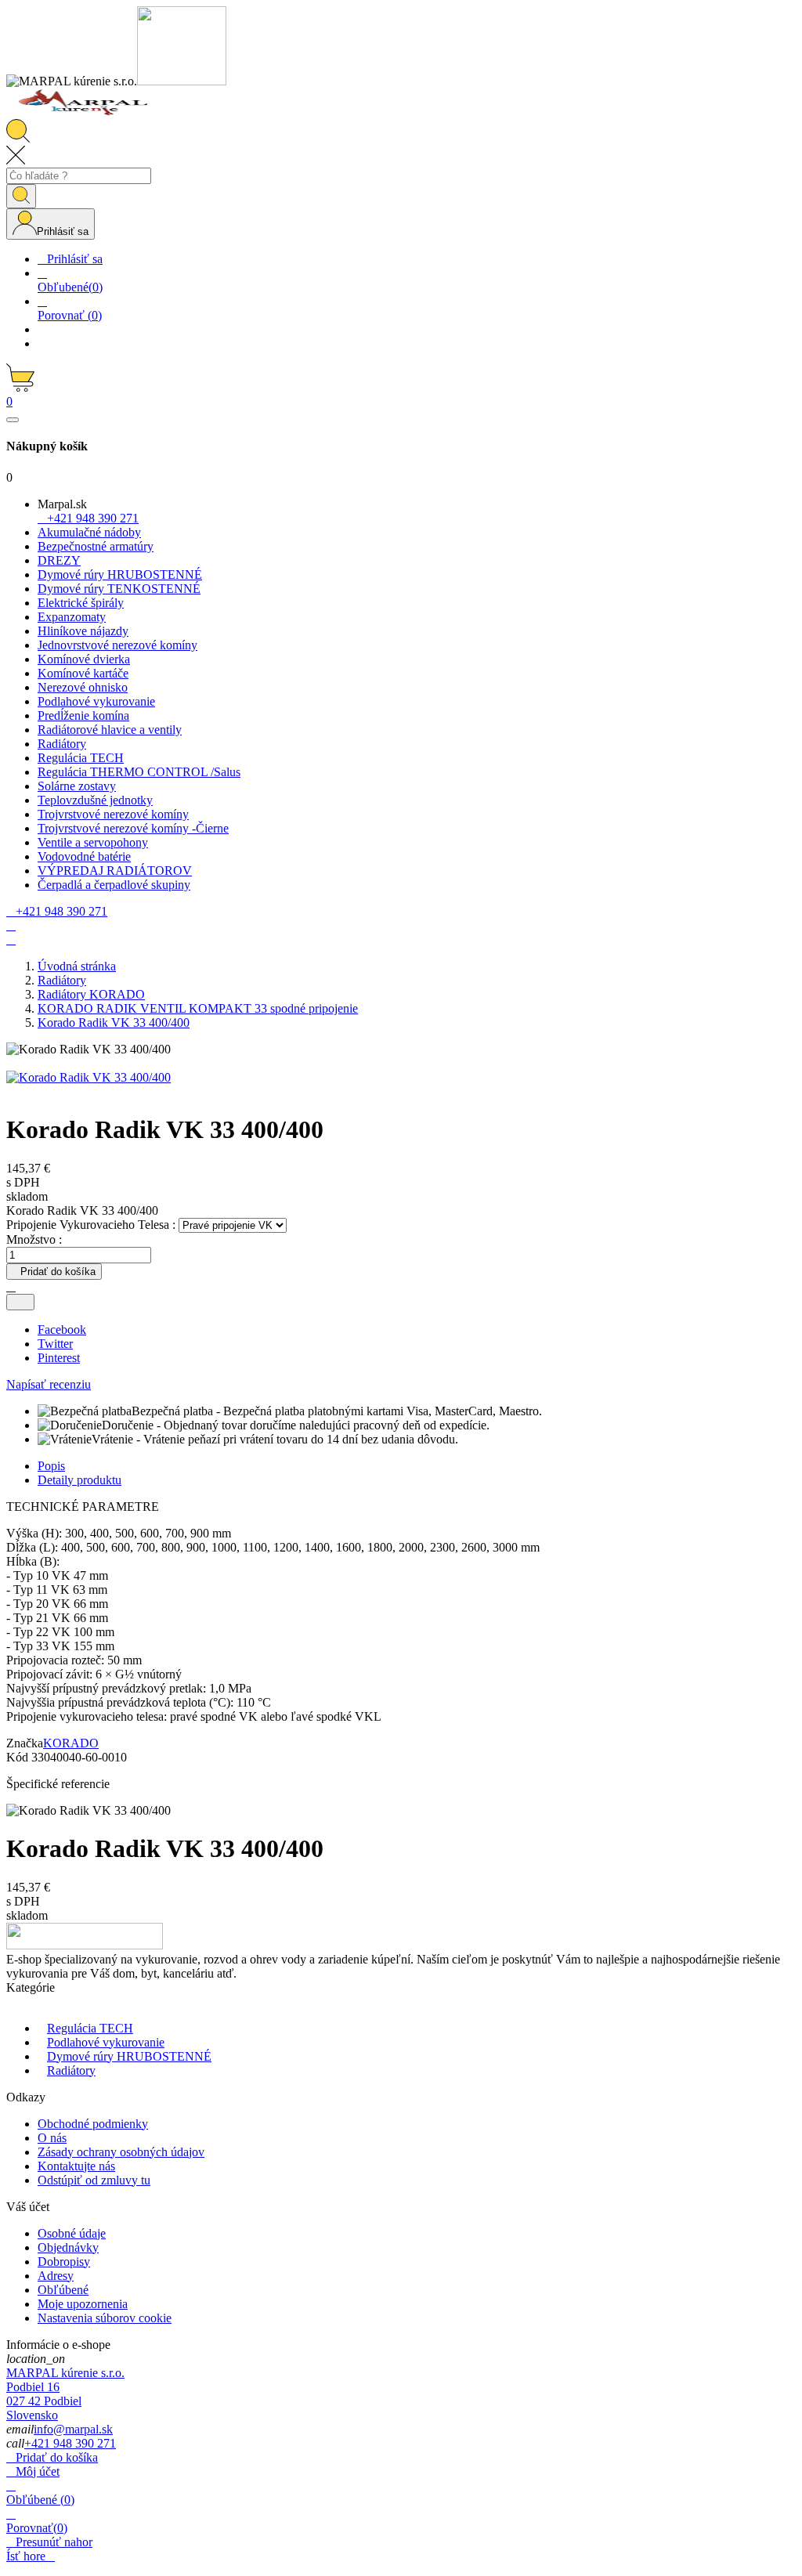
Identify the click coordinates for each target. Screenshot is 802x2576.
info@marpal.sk (73, 2429)
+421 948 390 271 (70, 2443)
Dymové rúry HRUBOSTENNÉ (129, 2056)
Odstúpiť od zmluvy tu (94, 2180)
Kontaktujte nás (76, 2166)
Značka (25, 1743)
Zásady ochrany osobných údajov (121, 2152)
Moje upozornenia (83, 2304)
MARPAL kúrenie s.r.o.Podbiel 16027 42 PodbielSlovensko (65, 2394)
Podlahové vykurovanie (106, 2042)
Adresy (56, 2276)
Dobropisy (64, 2262)
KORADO (71, 1743)
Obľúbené (63, 2290)
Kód (19, 1757)
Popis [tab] (51, 1466)
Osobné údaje (72, 2233)
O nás (52, 2138)
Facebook (62, 1330)
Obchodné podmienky (93, 2124)
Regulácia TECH (90, 2028)
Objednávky (68, 2247)
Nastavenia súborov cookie (105, 2318)
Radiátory (71, 2070)
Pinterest (59, 1358)
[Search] (21, 196)
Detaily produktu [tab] (79, 1480)
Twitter (55, 1344)
